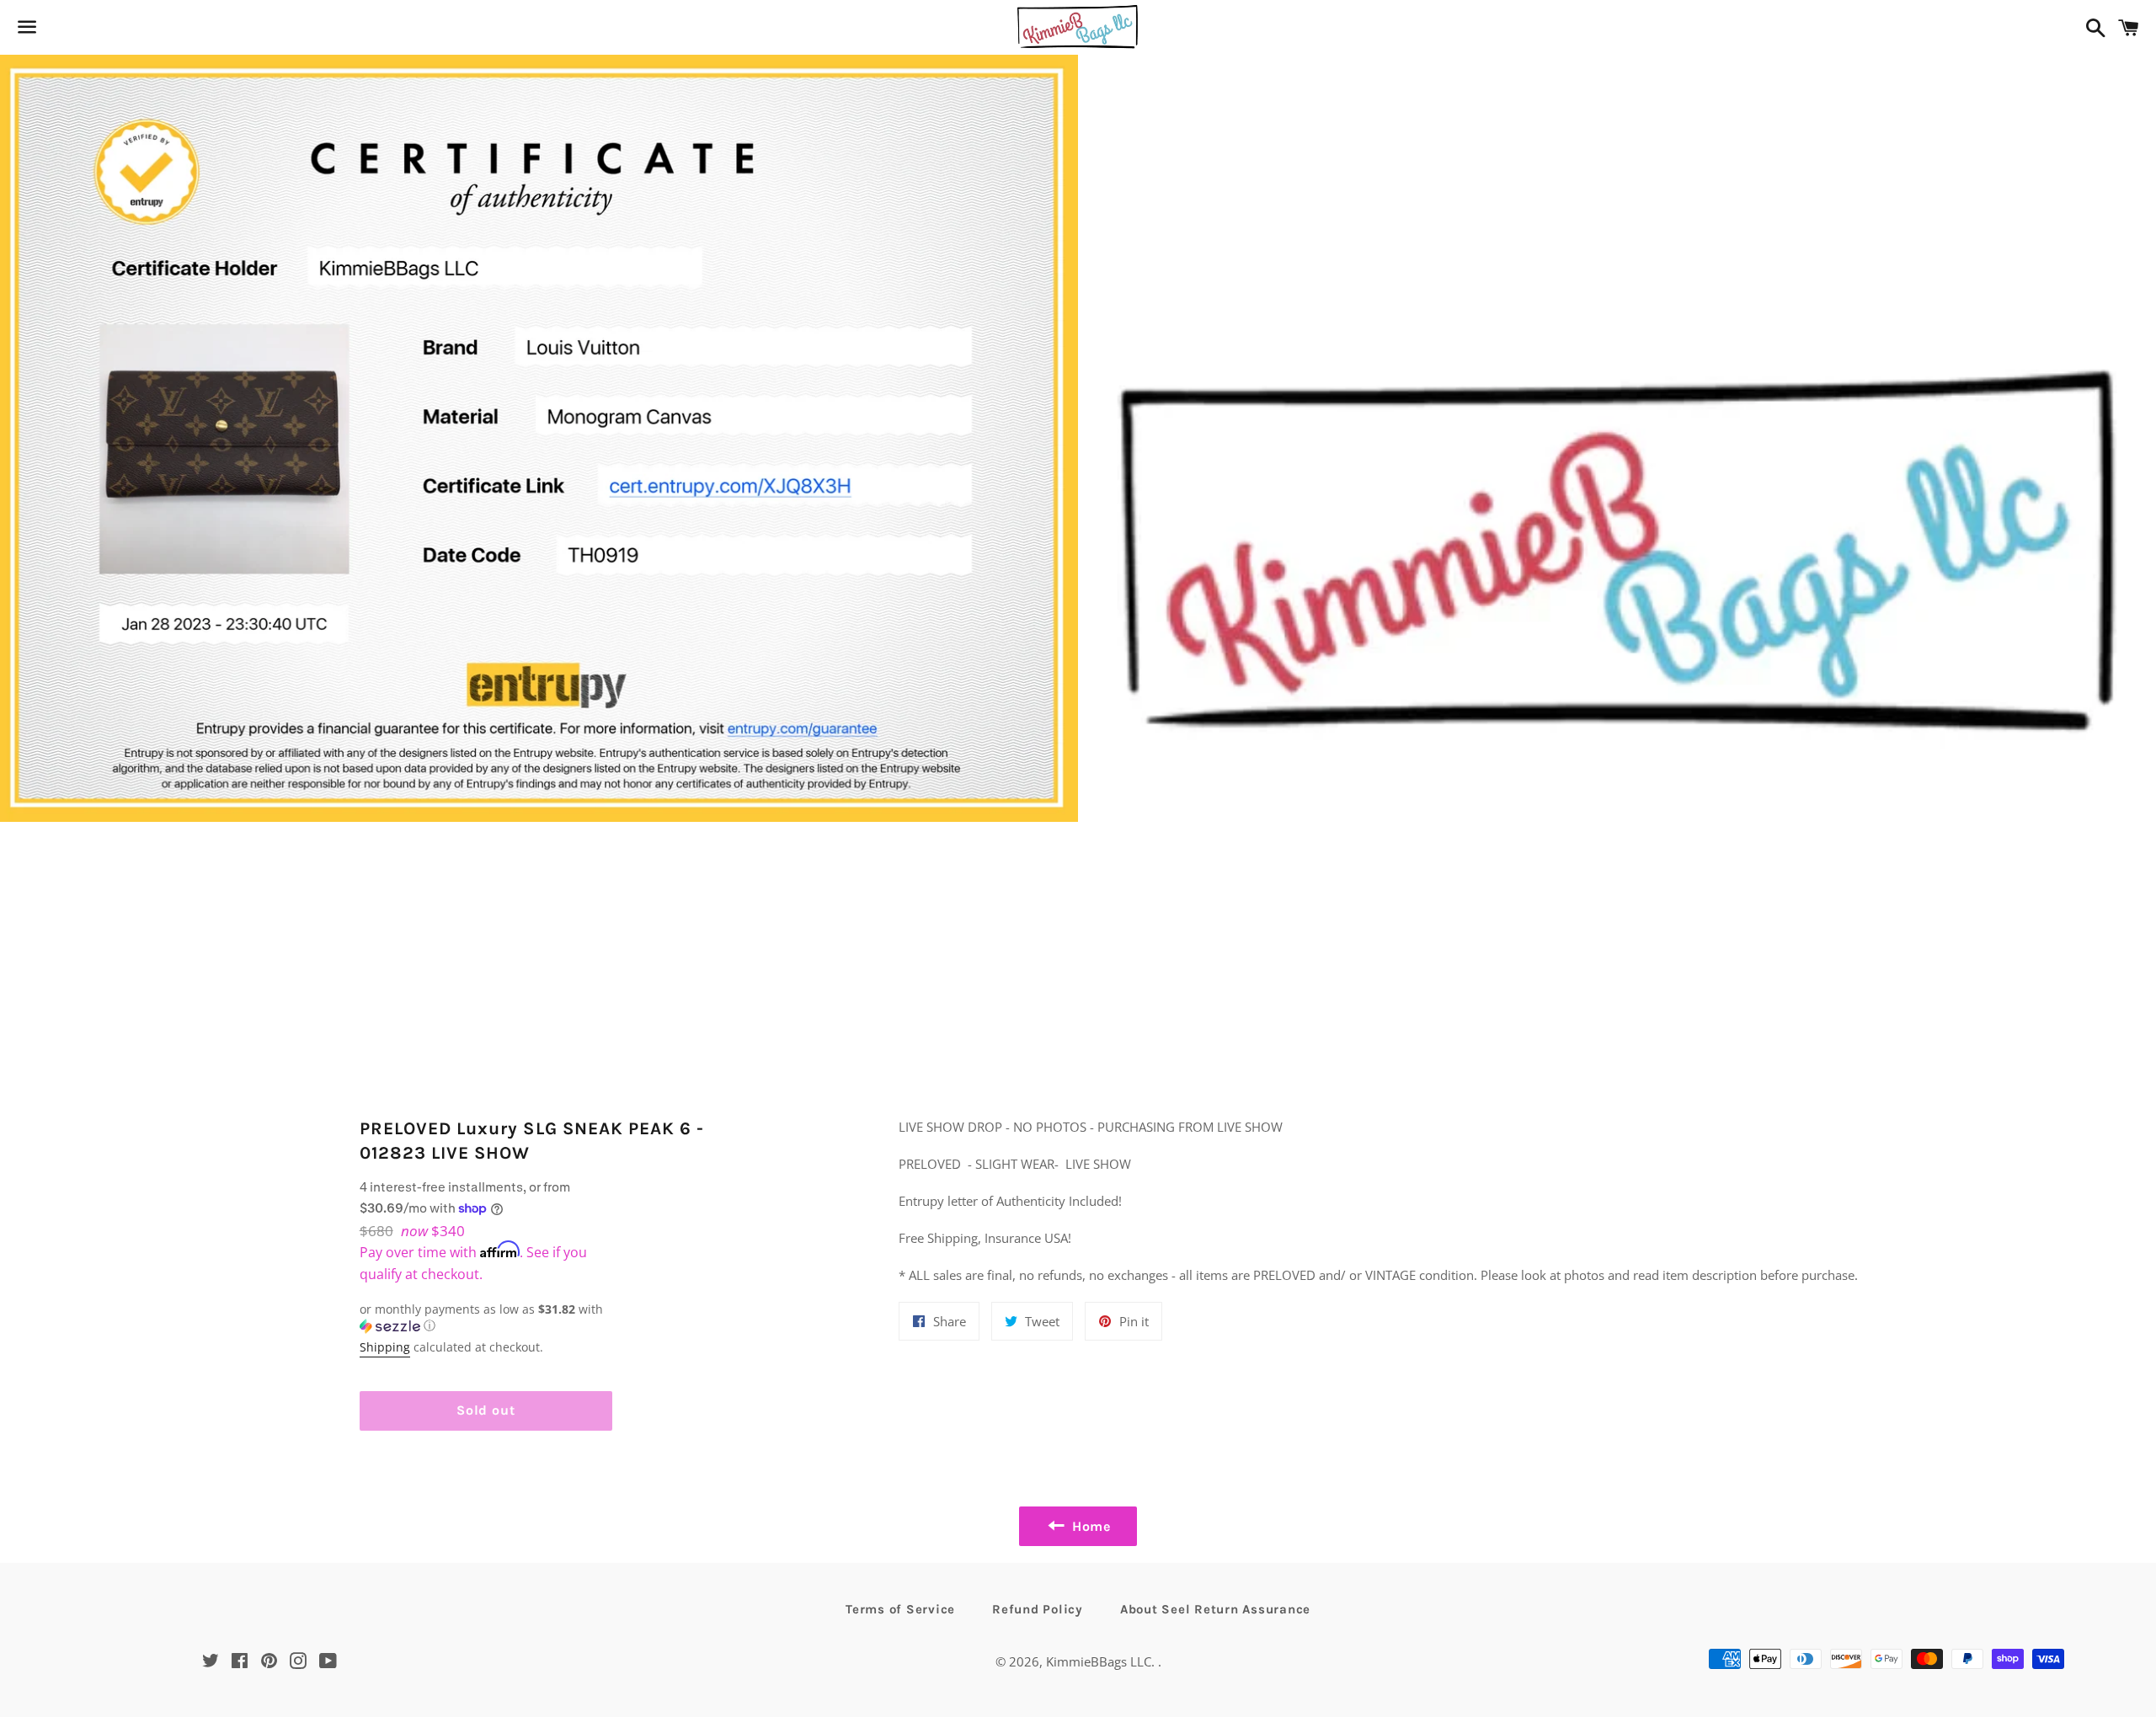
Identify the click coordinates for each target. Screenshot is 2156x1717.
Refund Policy (1038, 1609)
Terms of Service (900, 1609)
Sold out (486, 1410)
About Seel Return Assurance (1215, 1609)
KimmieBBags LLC (1099, 1661)
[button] (486, 1318)
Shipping (385, 1347)
